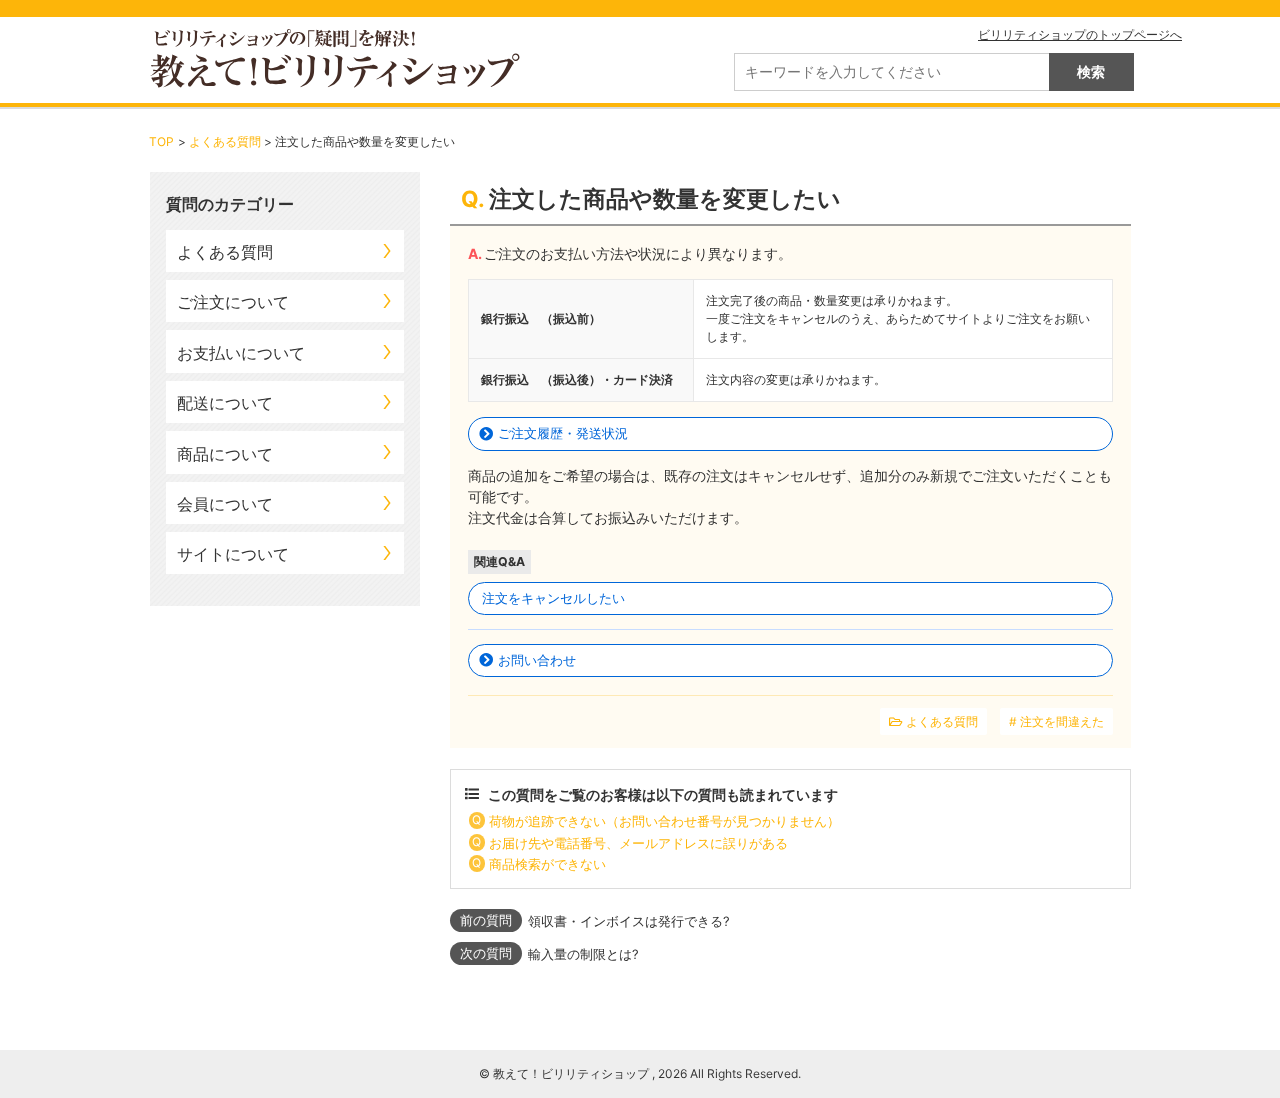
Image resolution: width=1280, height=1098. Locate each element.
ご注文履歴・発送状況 (563, 433)
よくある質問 (225, 141)
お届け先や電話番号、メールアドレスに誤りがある (638, 843)
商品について (225, 454)
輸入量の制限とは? (583, 954)
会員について (225, 504)
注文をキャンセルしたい (553, 598)
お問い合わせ (537, 660)
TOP (161, 141)
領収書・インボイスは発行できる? (629, 921)
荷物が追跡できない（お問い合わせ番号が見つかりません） (664, 821)
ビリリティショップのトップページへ (1080, 34)
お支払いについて (241, 353)
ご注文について (233, 302)
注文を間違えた (1062, 721)
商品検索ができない (547, 864)
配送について (225, 403)
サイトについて (233, 554)
